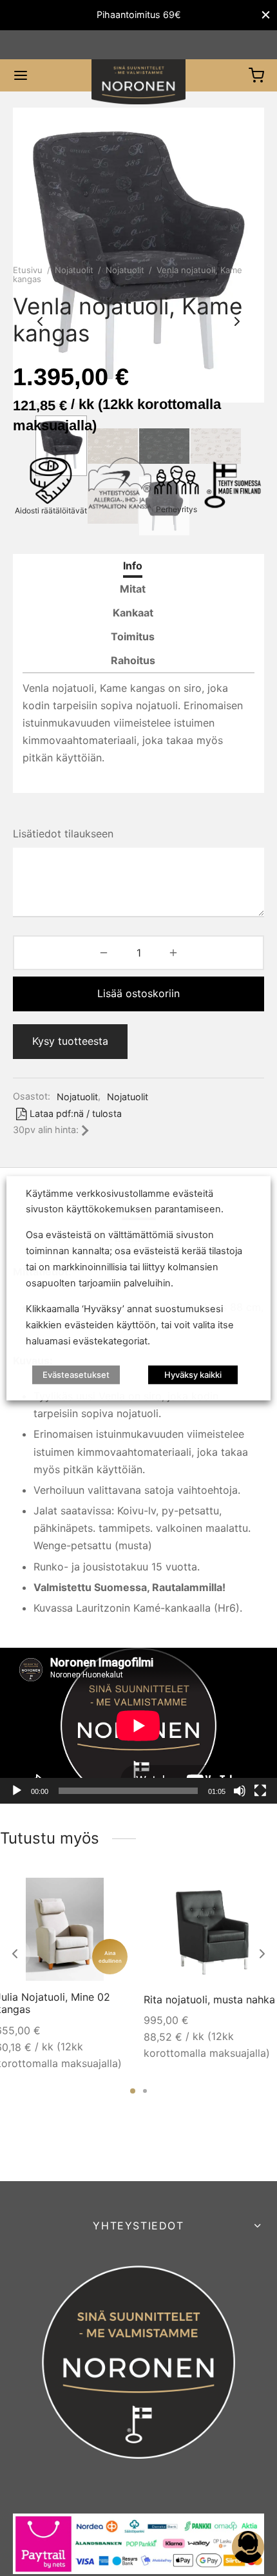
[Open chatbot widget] (248, 2547)
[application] (138, 1726)
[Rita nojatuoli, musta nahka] (213, 1929)
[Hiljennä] (240, 1791)
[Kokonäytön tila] (260, 1791)
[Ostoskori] (256, 75)
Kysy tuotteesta (70, 1041)
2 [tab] (145, 2091)
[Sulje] (266, 15)
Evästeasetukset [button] (76, 1375)
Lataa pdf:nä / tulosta (76, 1113)
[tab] (133, 566)
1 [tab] (133, 2091)
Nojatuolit (74, 270)
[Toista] (17, 1791)
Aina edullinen (110, 1956)
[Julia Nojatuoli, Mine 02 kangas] (64, 1929)
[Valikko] (21, 75)
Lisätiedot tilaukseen (63, 834)
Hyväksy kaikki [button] (193, 1375)
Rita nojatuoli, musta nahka (209, 1999)
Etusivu (28, 270)
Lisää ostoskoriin (138, 993)
